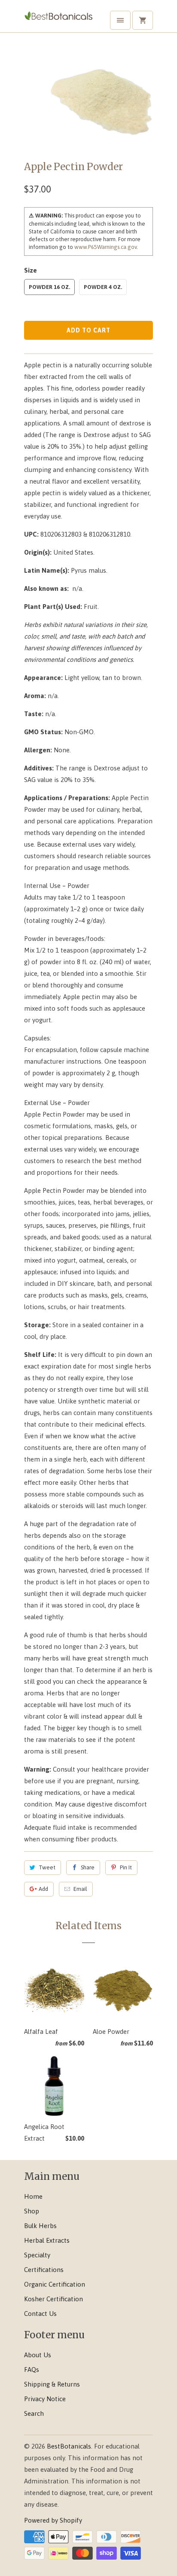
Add (43, 1889)
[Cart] (143, 20)
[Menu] (120, 20)
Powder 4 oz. (103, 287)
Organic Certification (55, 2284)
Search (34, 2413)
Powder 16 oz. (49, 287)
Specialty (37, 2255)
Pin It (126, 1867)
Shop (32, 2211)
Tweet (47, 1867)
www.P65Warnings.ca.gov (105, 247)
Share (88, 1867)
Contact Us (40, 2314)
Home (33, 2196)
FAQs (32, 2370)
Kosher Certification (53, 2299)
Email (80, 1889)
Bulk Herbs (40, 2226)
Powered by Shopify (53, 2520)
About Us (38, 2355)
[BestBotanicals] (58, 19)
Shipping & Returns (52, 2384)
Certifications (44, 2270)
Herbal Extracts (47, 2240)
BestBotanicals (69, 2446)
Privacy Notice (45, 2399)
